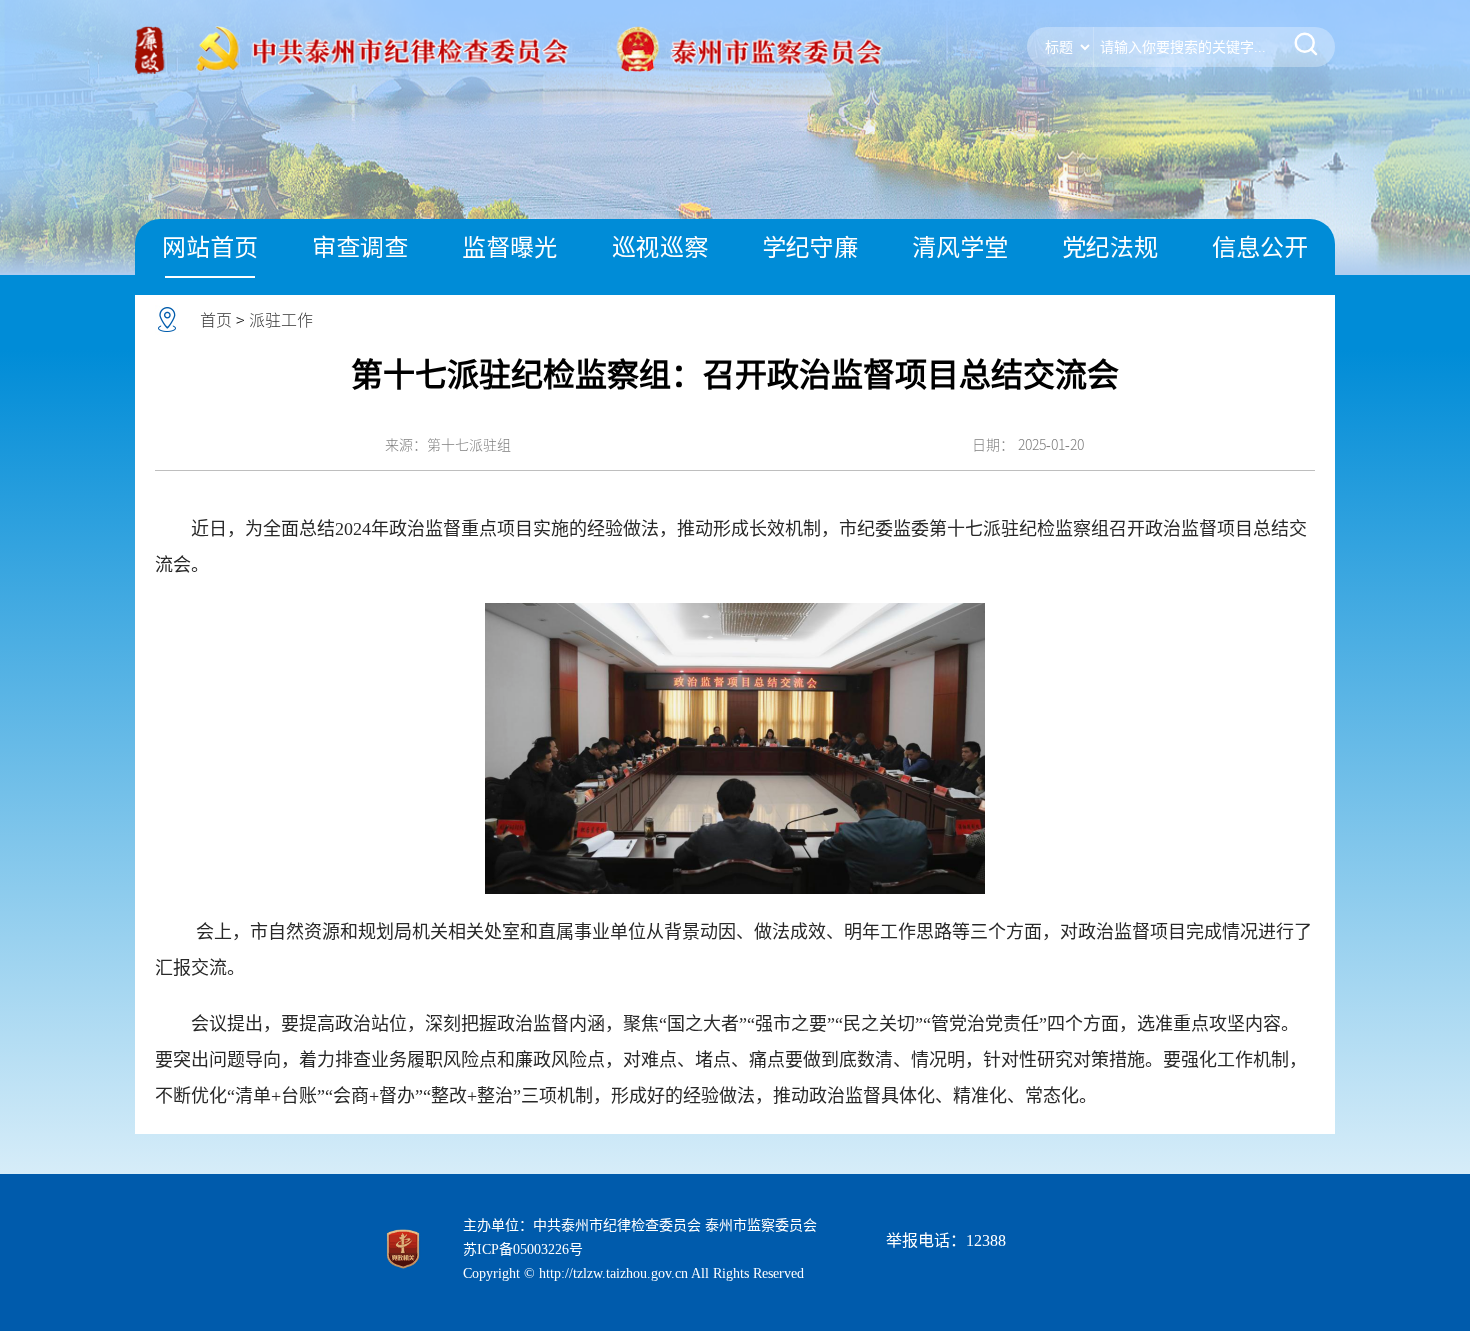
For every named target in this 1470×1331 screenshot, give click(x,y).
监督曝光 (510, 247)
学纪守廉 (810, 247)
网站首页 (210, 247)
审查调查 (360, 247)
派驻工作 (281, 320)
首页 (216, 320)
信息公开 (1260, 247)
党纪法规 (1110, 247)
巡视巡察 (660, 247)
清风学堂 (960, 247)
